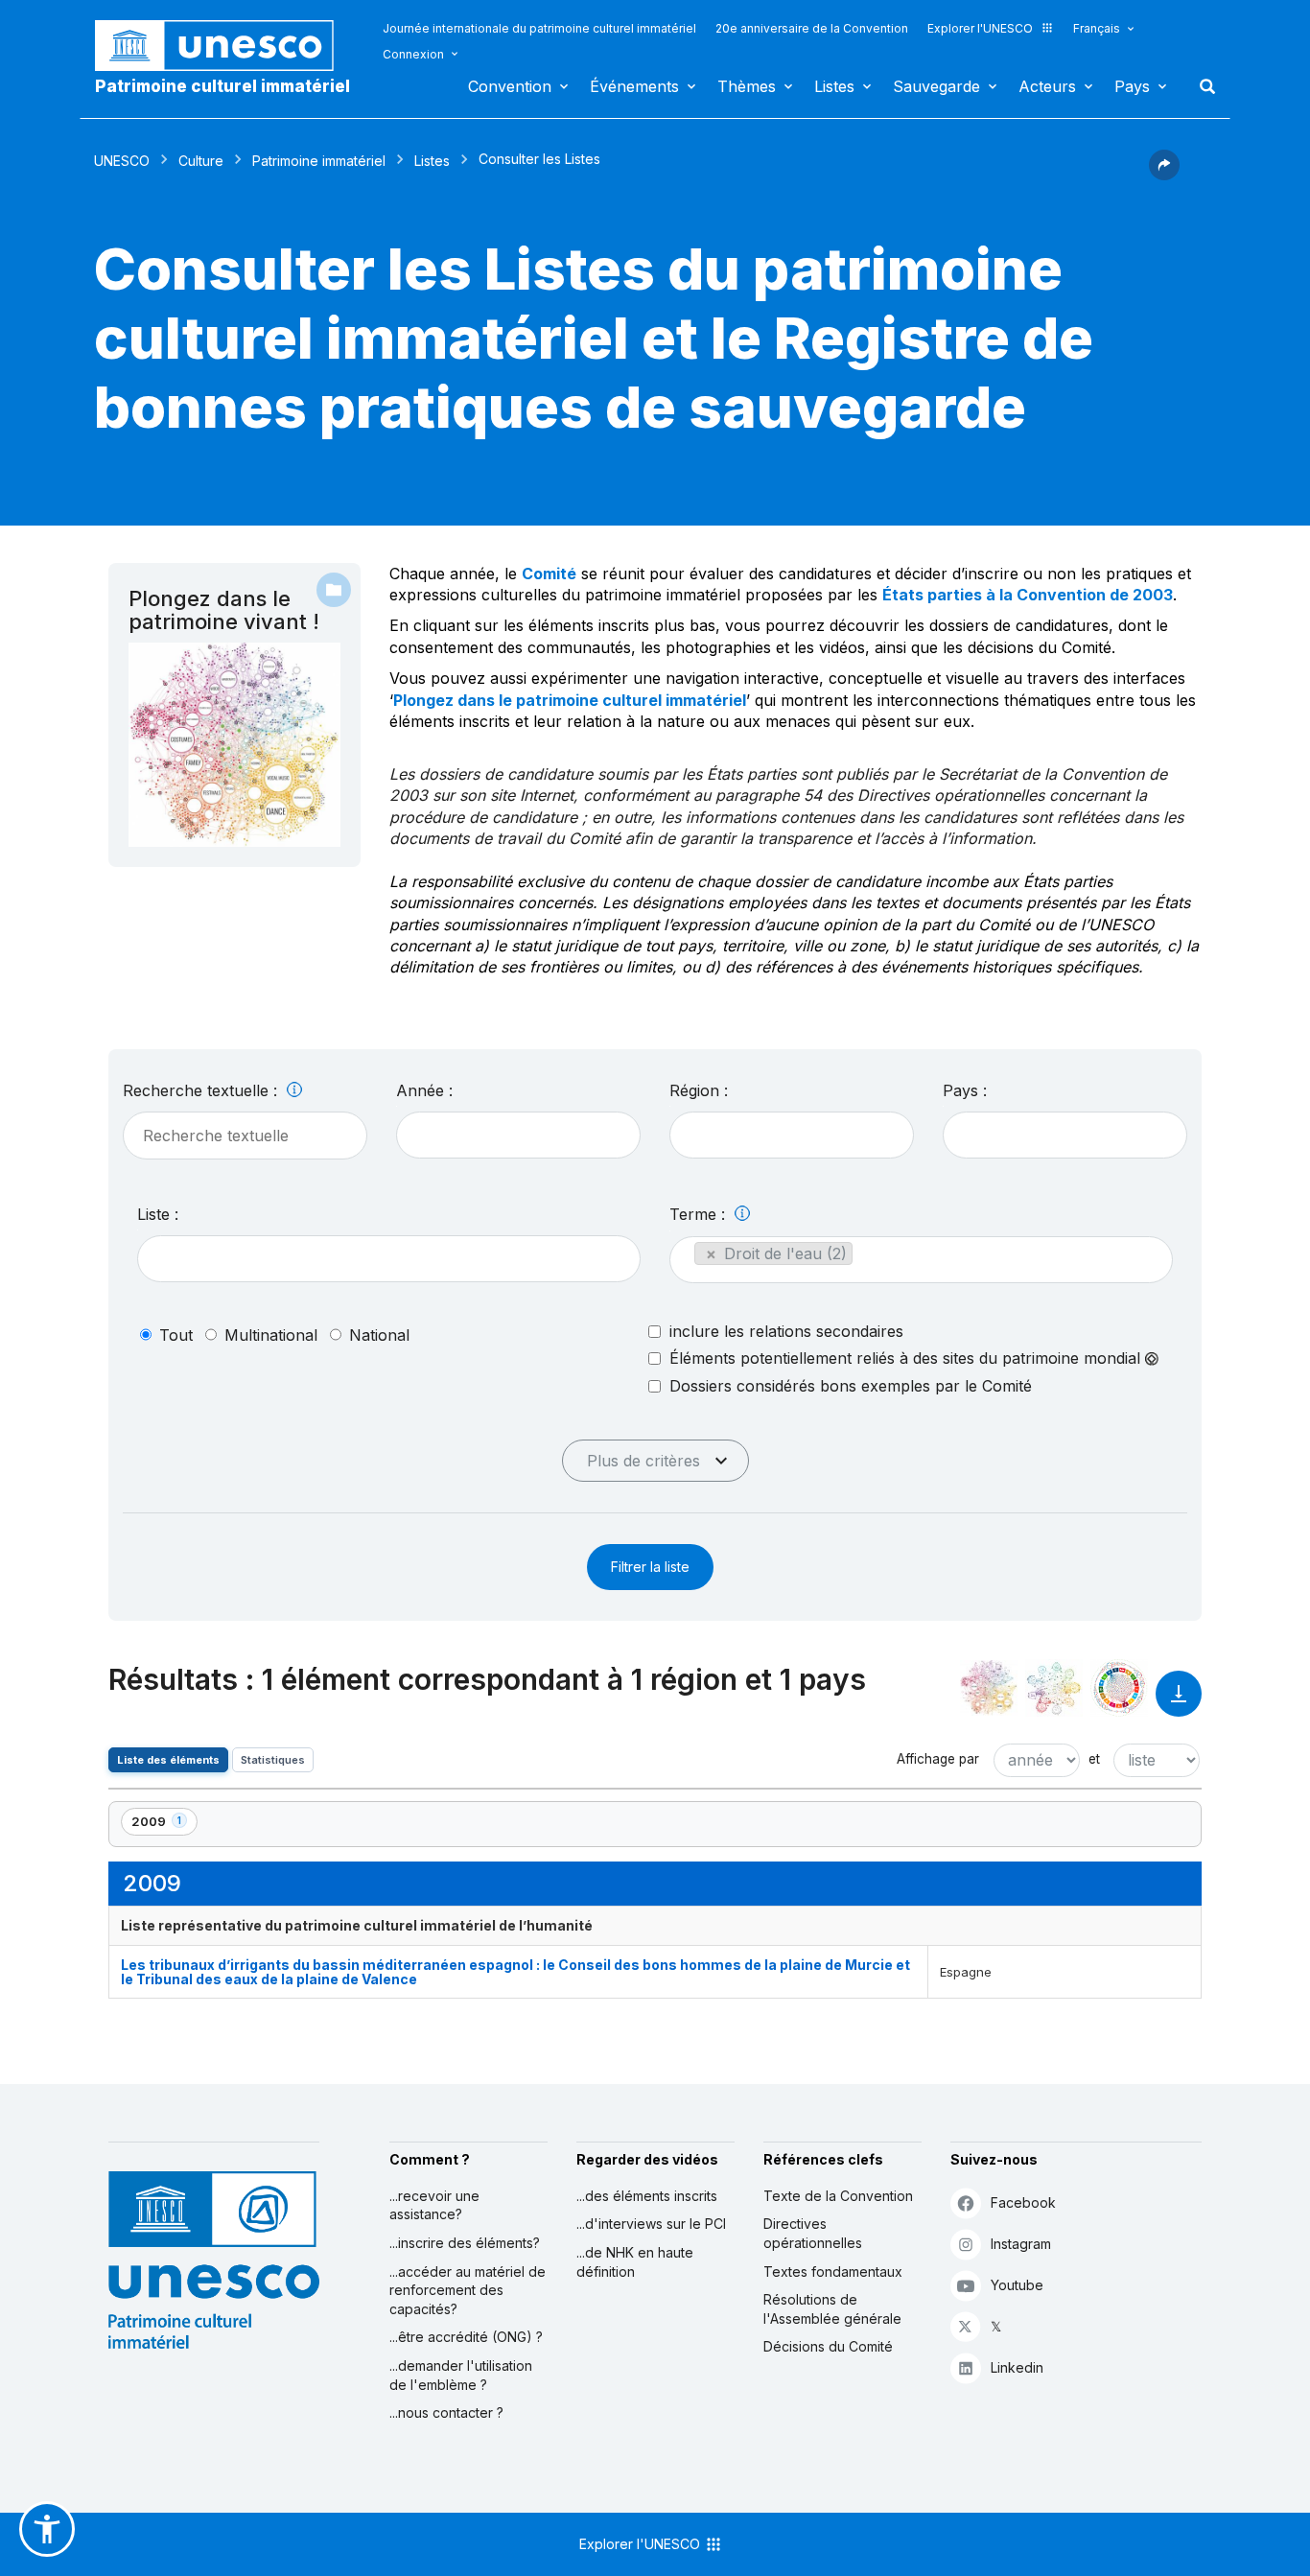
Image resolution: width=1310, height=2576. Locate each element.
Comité (549, 574)
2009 (164, 1825)
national (379, 1335)
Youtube (1017, 2285)
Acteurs (1047, 86)
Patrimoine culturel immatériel (222, 86)
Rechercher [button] (1202, 86)
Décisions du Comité (828, 2346)
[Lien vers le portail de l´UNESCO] (224, 46)
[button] (1164, 175)
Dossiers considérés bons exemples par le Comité (851, 1386)
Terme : (700, 1214)
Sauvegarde (936, 86)
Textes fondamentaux (833, 2272)
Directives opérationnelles (813, 2233)
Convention (510, 86)
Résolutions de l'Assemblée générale (832, 2309)
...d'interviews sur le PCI (651, 2224)
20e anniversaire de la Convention (812, 28)
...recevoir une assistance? (434, 2205)
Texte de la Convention (838, 2196)
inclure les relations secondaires (786, 1331)
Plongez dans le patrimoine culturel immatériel (570, 700)
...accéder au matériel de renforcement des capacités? (468, 2290)
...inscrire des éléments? (465, 2243)
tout (176, 1335)
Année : (424, 1090)
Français (1097, 28)
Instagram (1021, 2244)
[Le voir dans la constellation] (989, 1688)
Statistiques (273, 1760)
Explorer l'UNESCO (980, 28)
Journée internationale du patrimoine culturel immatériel (539, 28)
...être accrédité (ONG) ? (466, 2337)
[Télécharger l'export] (1179, 1703)
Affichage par (938, 1759)
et (1094, 1759)
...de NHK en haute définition (635, 2262)
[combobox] (518, 1135)
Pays (1132, 86)
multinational (271, 1335)
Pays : (965, 1090)
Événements (634, 86)
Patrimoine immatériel (319, 161)
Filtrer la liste (650, 1567)
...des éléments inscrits (647, 2196)
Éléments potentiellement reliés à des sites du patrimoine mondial (907, 1358)
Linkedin (1017, 2367)
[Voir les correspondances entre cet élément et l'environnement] (1054, 1688)
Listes (834, 86)
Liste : (158, 1214)
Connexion (413, 54)
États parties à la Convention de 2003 (1028, 595)
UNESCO (122, 161)
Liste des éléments (168, 1760)
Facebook (1023, 2202)
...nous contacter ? (446, 2412)
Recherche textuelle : (202, 1090)
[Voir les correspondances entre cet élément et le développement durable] (1119, 1688)
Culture (201, 161)
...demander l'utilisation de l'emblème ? (461, 2375)
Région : (699, 1090)
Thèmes (747, 86)
